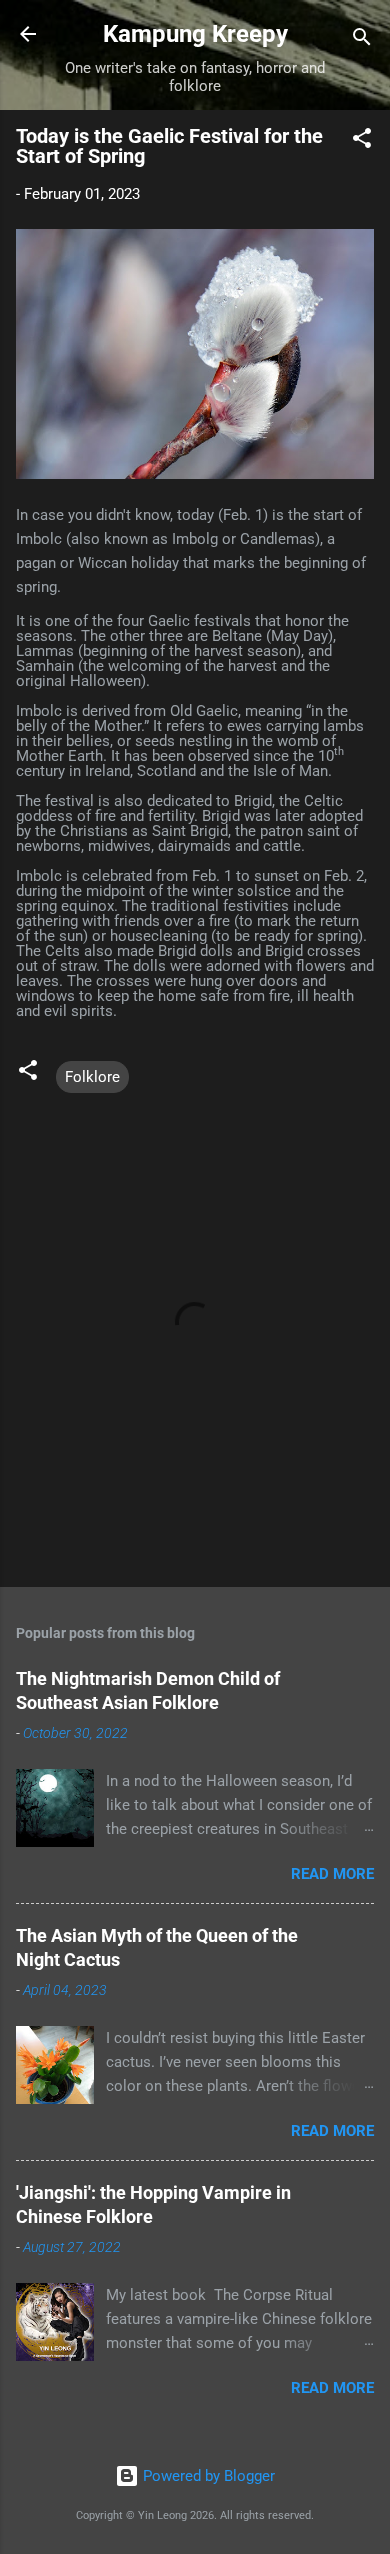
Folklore (92, 1077)
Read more (332, 1874)
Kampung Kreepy (195, 34)
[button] (362, 141)
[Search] (362, 40)
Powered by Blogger (207, 2476)
